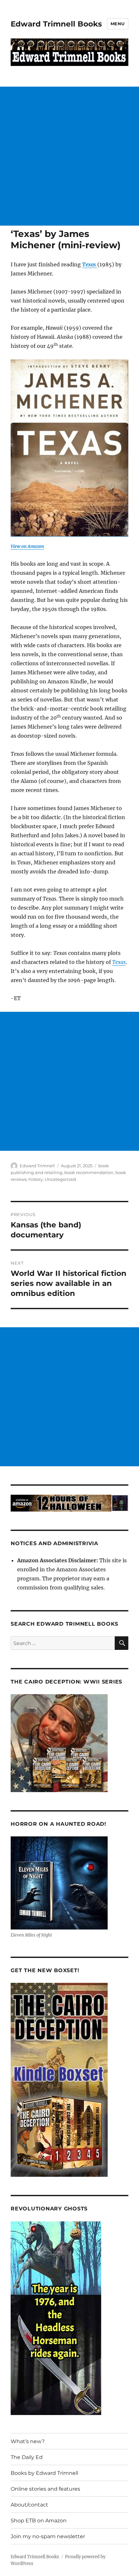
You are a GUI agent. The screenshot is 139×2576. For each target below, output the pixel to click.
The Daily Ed (27, 2457)
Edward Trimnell (37, 1166)
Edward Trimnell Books (56, 24)
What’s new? (28, 2441)
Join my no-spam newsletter (48, 2536)
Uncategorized (60, 1179)
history (36, 1179)
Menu (118, 24)
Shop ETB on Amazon (39, 2521)
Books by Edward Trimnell (44, 2473)
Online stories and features (45, 2489)
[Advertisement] (69, 156)
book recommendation (89, 1172)
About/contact (29, 2505)
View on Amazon (27, 546)
